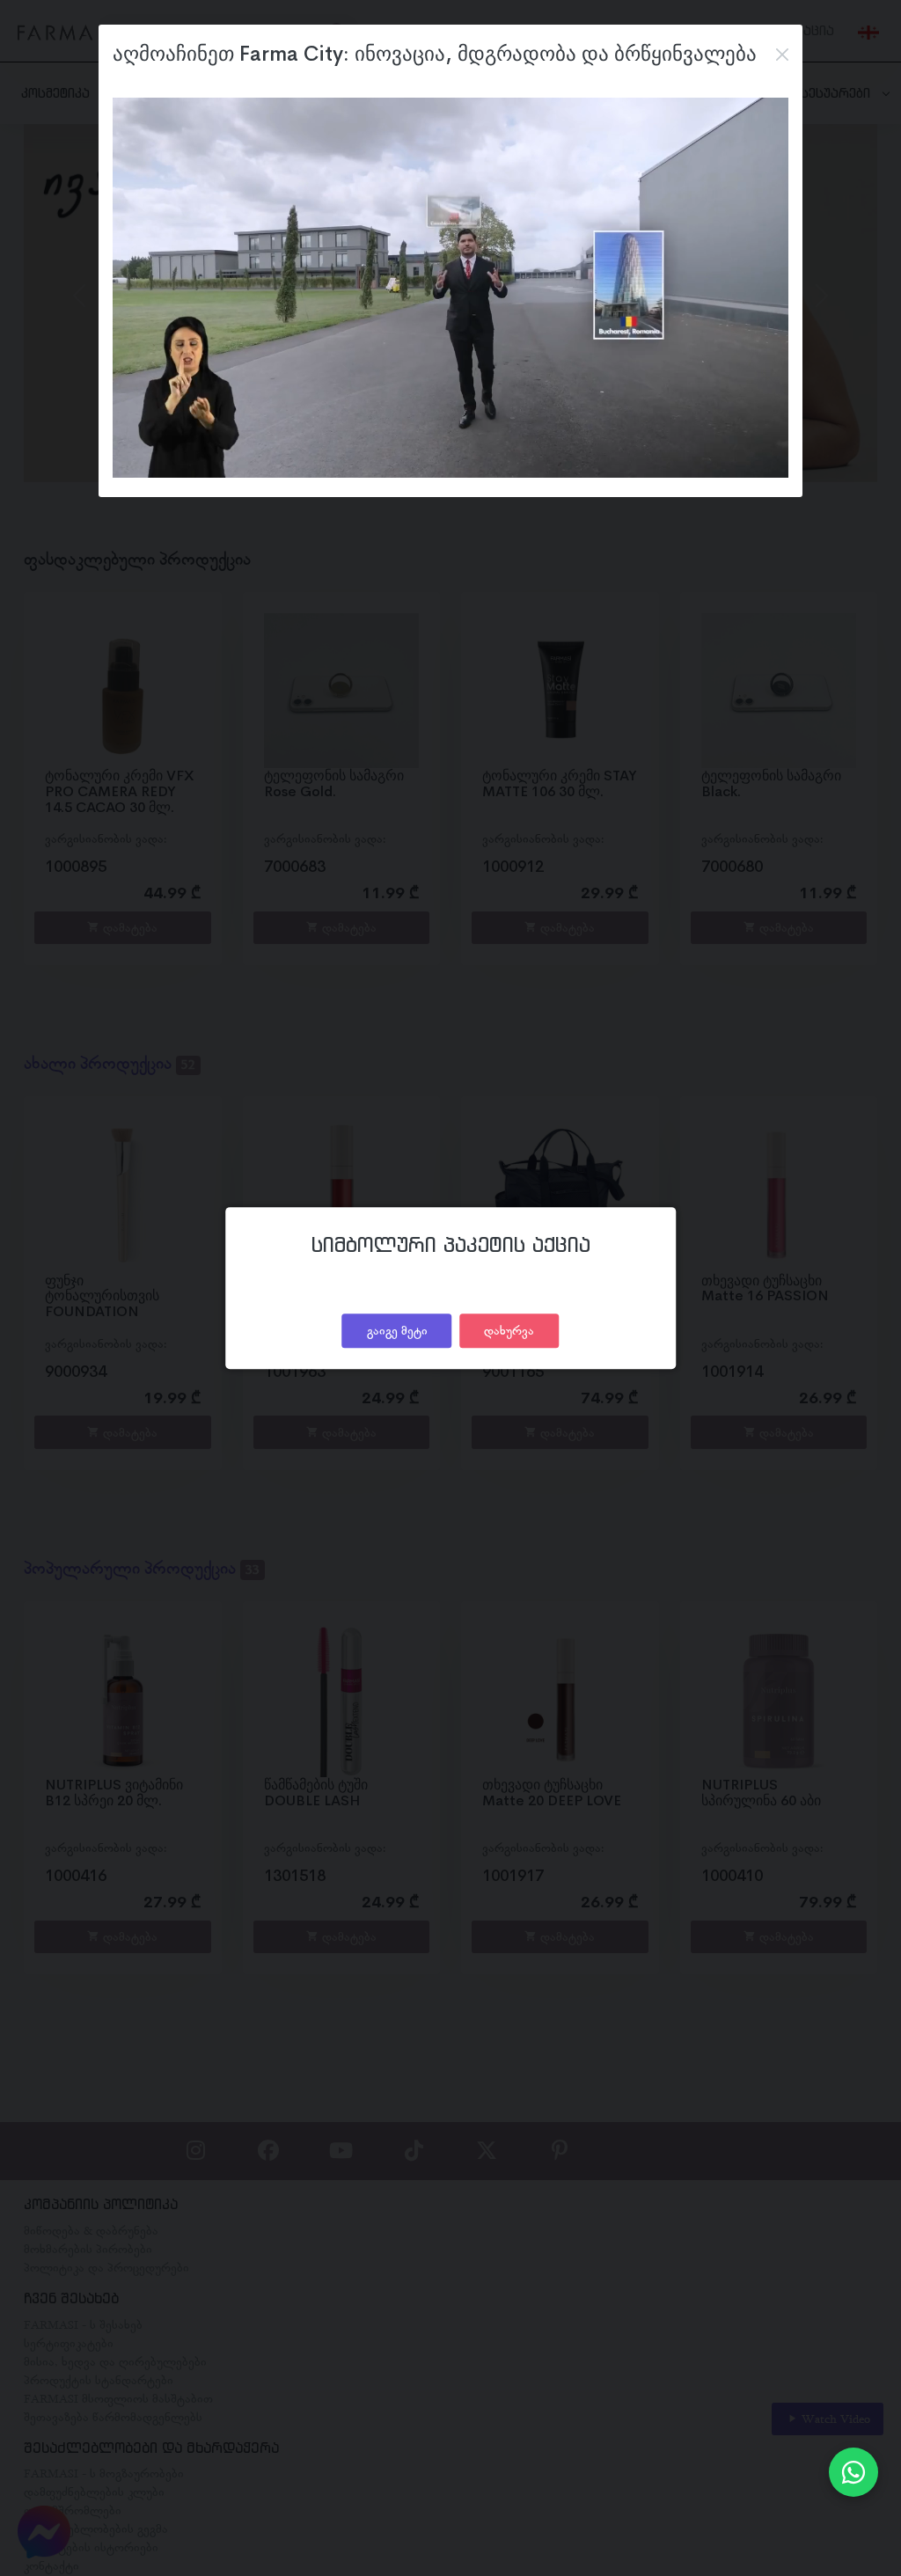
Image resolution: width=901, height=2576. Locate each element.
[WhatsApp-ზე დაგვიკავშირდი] (853, 2472)
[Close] (782, 55)
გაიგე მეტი (397, 1330)
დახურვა (509, 1330)
